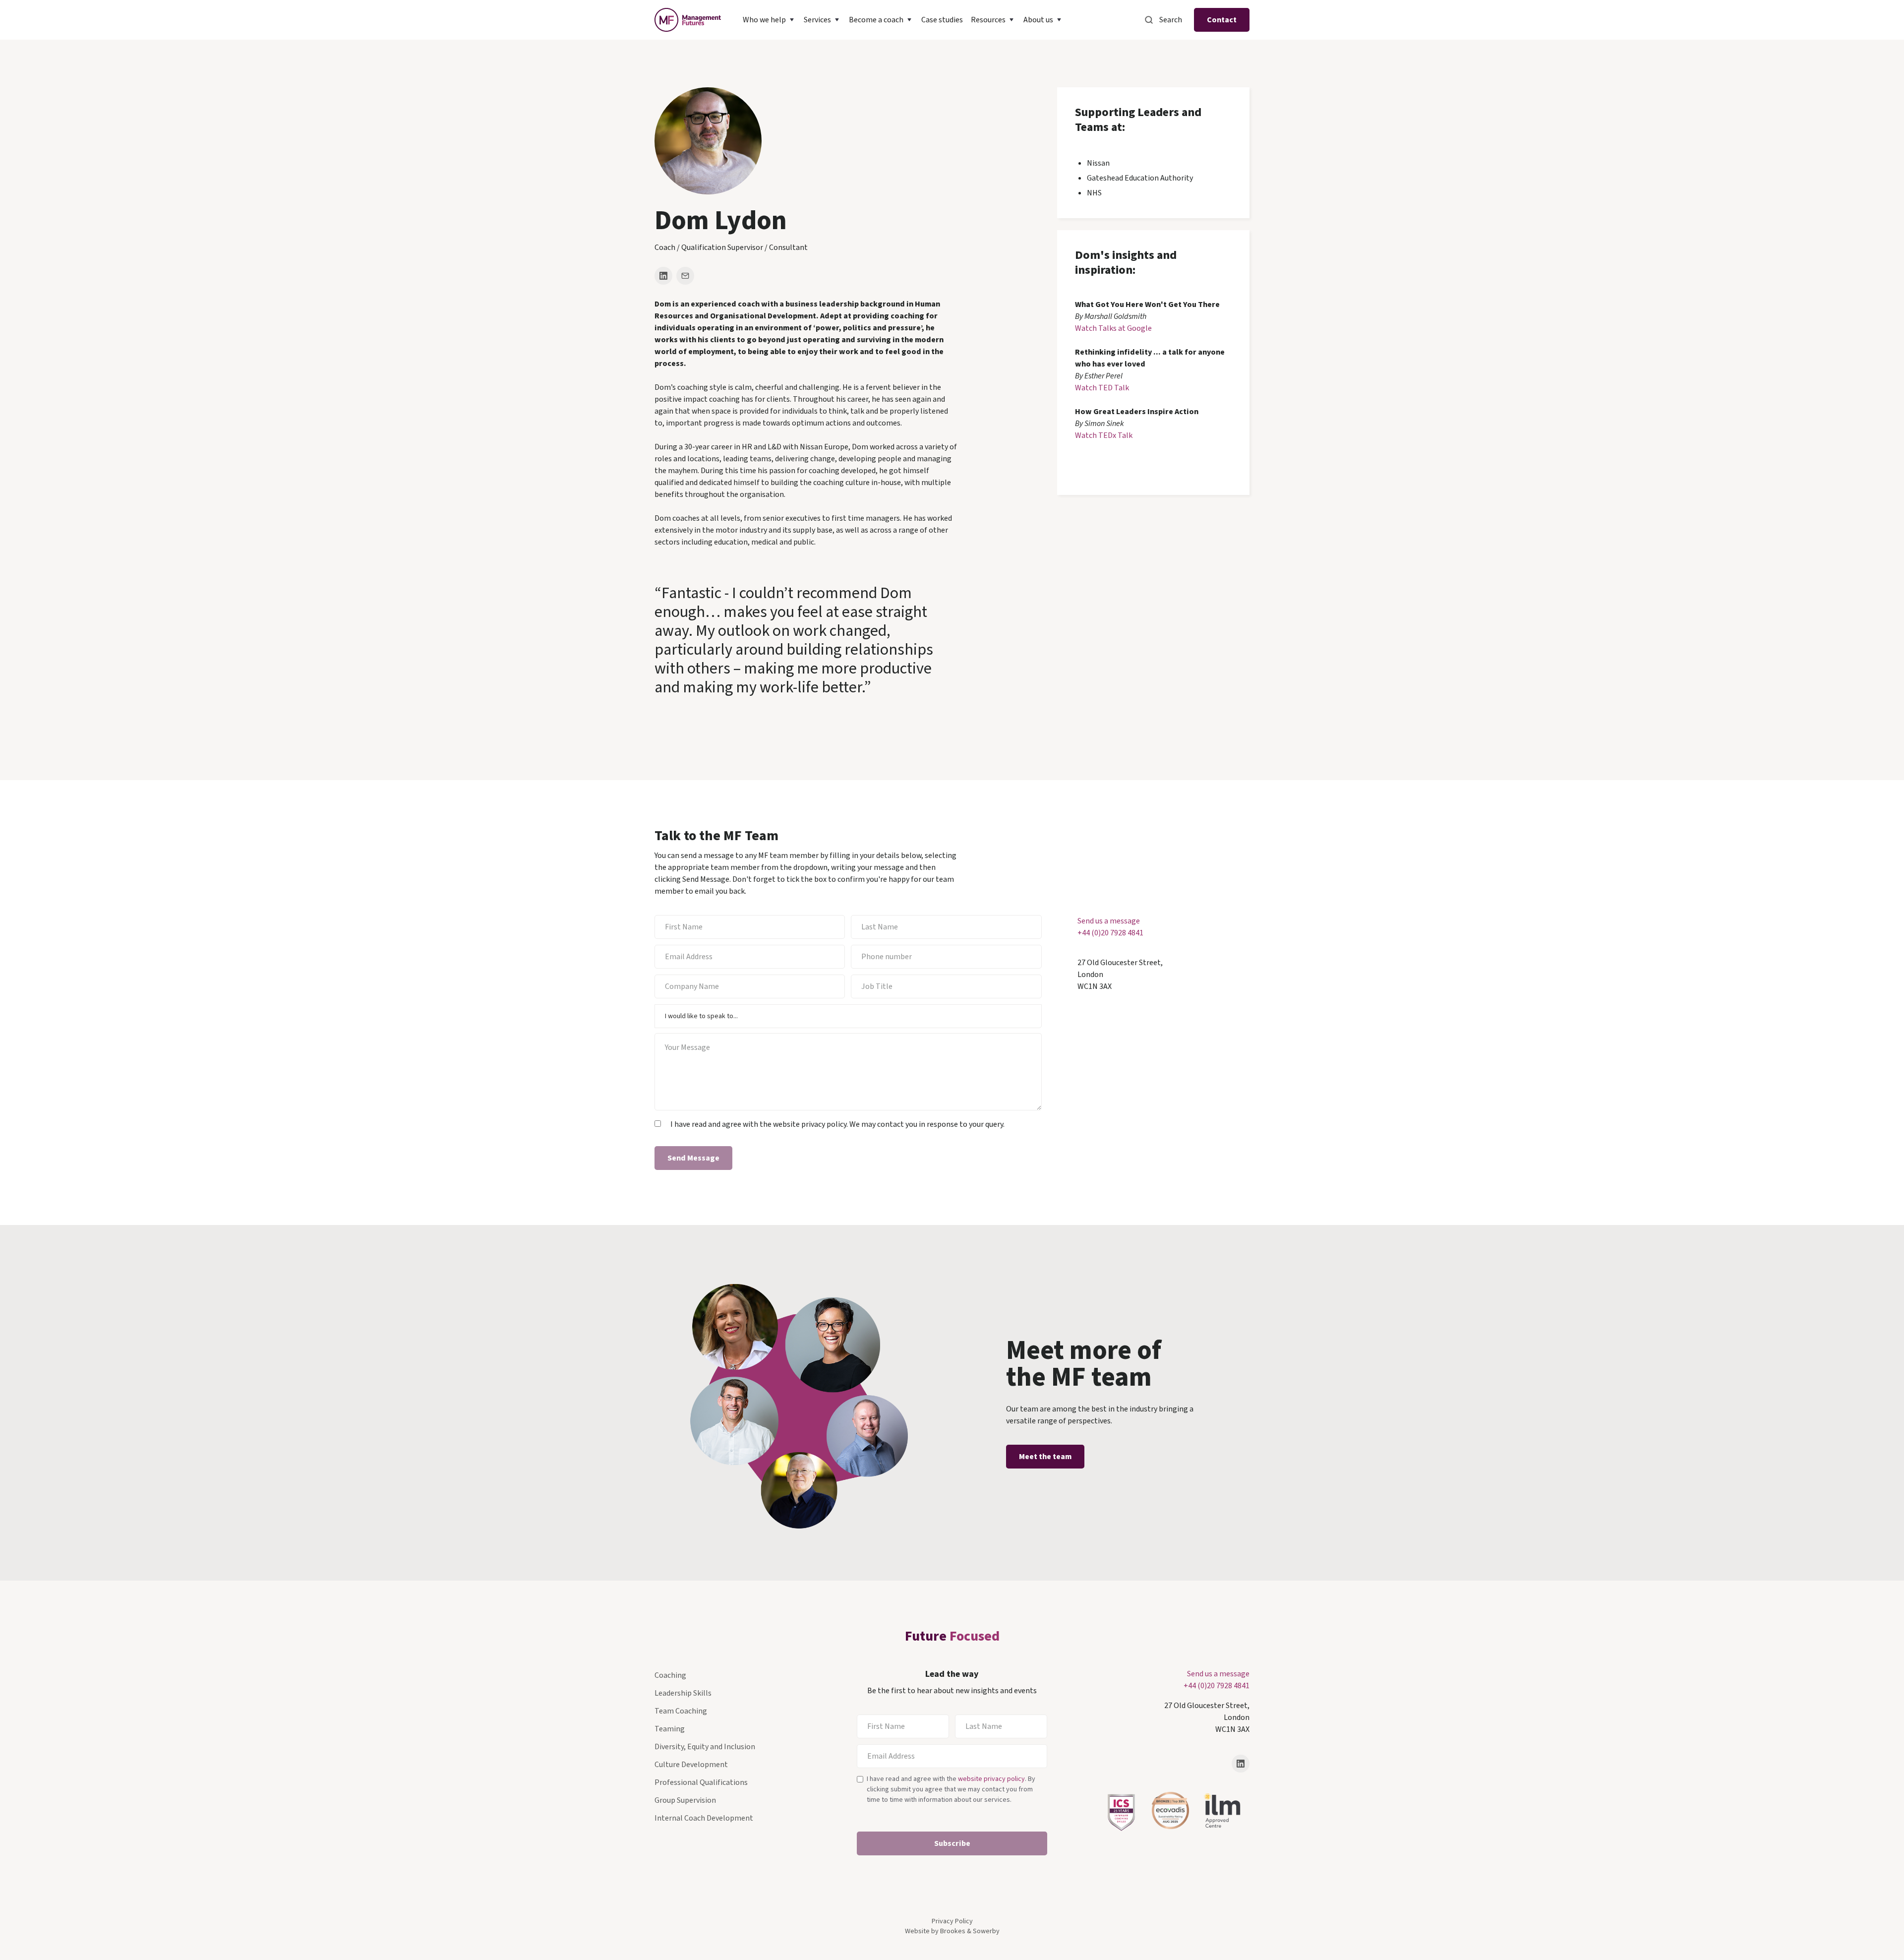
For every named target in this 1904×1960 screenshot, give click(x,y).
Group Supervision (685, 1800)
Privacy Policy (952, 1921)
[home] (688, 20)
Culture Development (691, 1765)
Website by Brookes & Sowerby (952, 1931)
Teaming (670, 1729)
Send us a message (1109, 921)
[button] (769, 20)
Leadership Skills (683, 1693)
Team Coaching (681, 1711)
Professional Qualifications (701, 1782)
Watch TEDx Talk (1104, 435)
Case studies (942, 20)
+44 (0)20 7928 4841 (1110, 933)
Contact (1222, 20)
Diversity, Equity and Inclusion (705, 1747)
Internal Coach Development (704, 1818)
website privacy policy (991, 1779)
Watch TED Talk (1102, 388)
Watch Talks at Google (1113, 328)
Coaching (670, 1675)
